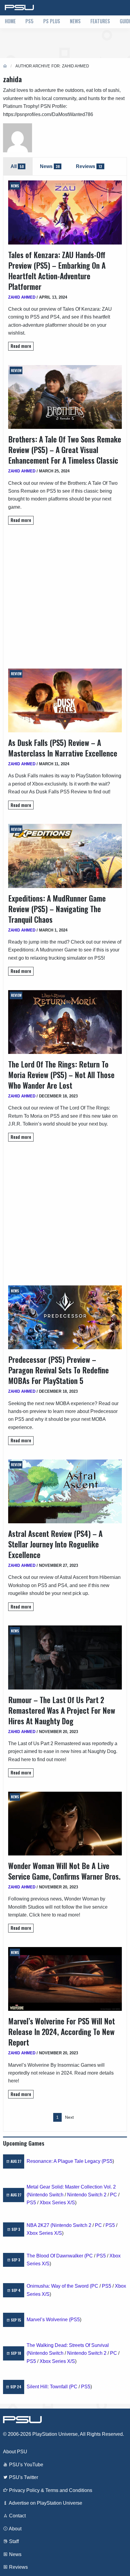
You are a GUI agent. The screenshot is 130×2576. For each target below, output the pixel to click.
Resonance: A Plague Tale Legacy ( (65, 2161)
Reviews (18, 2567)
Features (100, 21)
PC (114, 2195)
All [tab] (17, 166)
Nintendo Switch (46, 2195)
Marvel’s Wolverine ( (49, 2320)
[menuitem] (10, 22)
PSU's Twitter (23, 2477)
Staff (13, 2541)
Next (69, 2117)
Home (10, 21)
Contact (17, 2516)
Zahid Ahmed (22, 297)
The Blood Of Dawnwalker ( (56, 2256)
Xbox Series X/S (57, 2203)
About (15, 2529)
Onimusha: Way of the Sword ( (59, 2286)
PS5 (29, 21)
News (75, 21)
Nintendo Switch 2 (87, 2195)
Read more (21, 346)
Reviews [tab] (89, 166)
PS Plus (52, 21)
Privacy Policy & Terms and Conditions (50, 2490)
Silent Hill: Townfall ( (49, 2387)
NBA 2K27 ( (39, 2225)
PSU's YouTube (26, 2465)
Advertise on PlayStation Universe (45, 2503)
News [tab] (50, 166)
